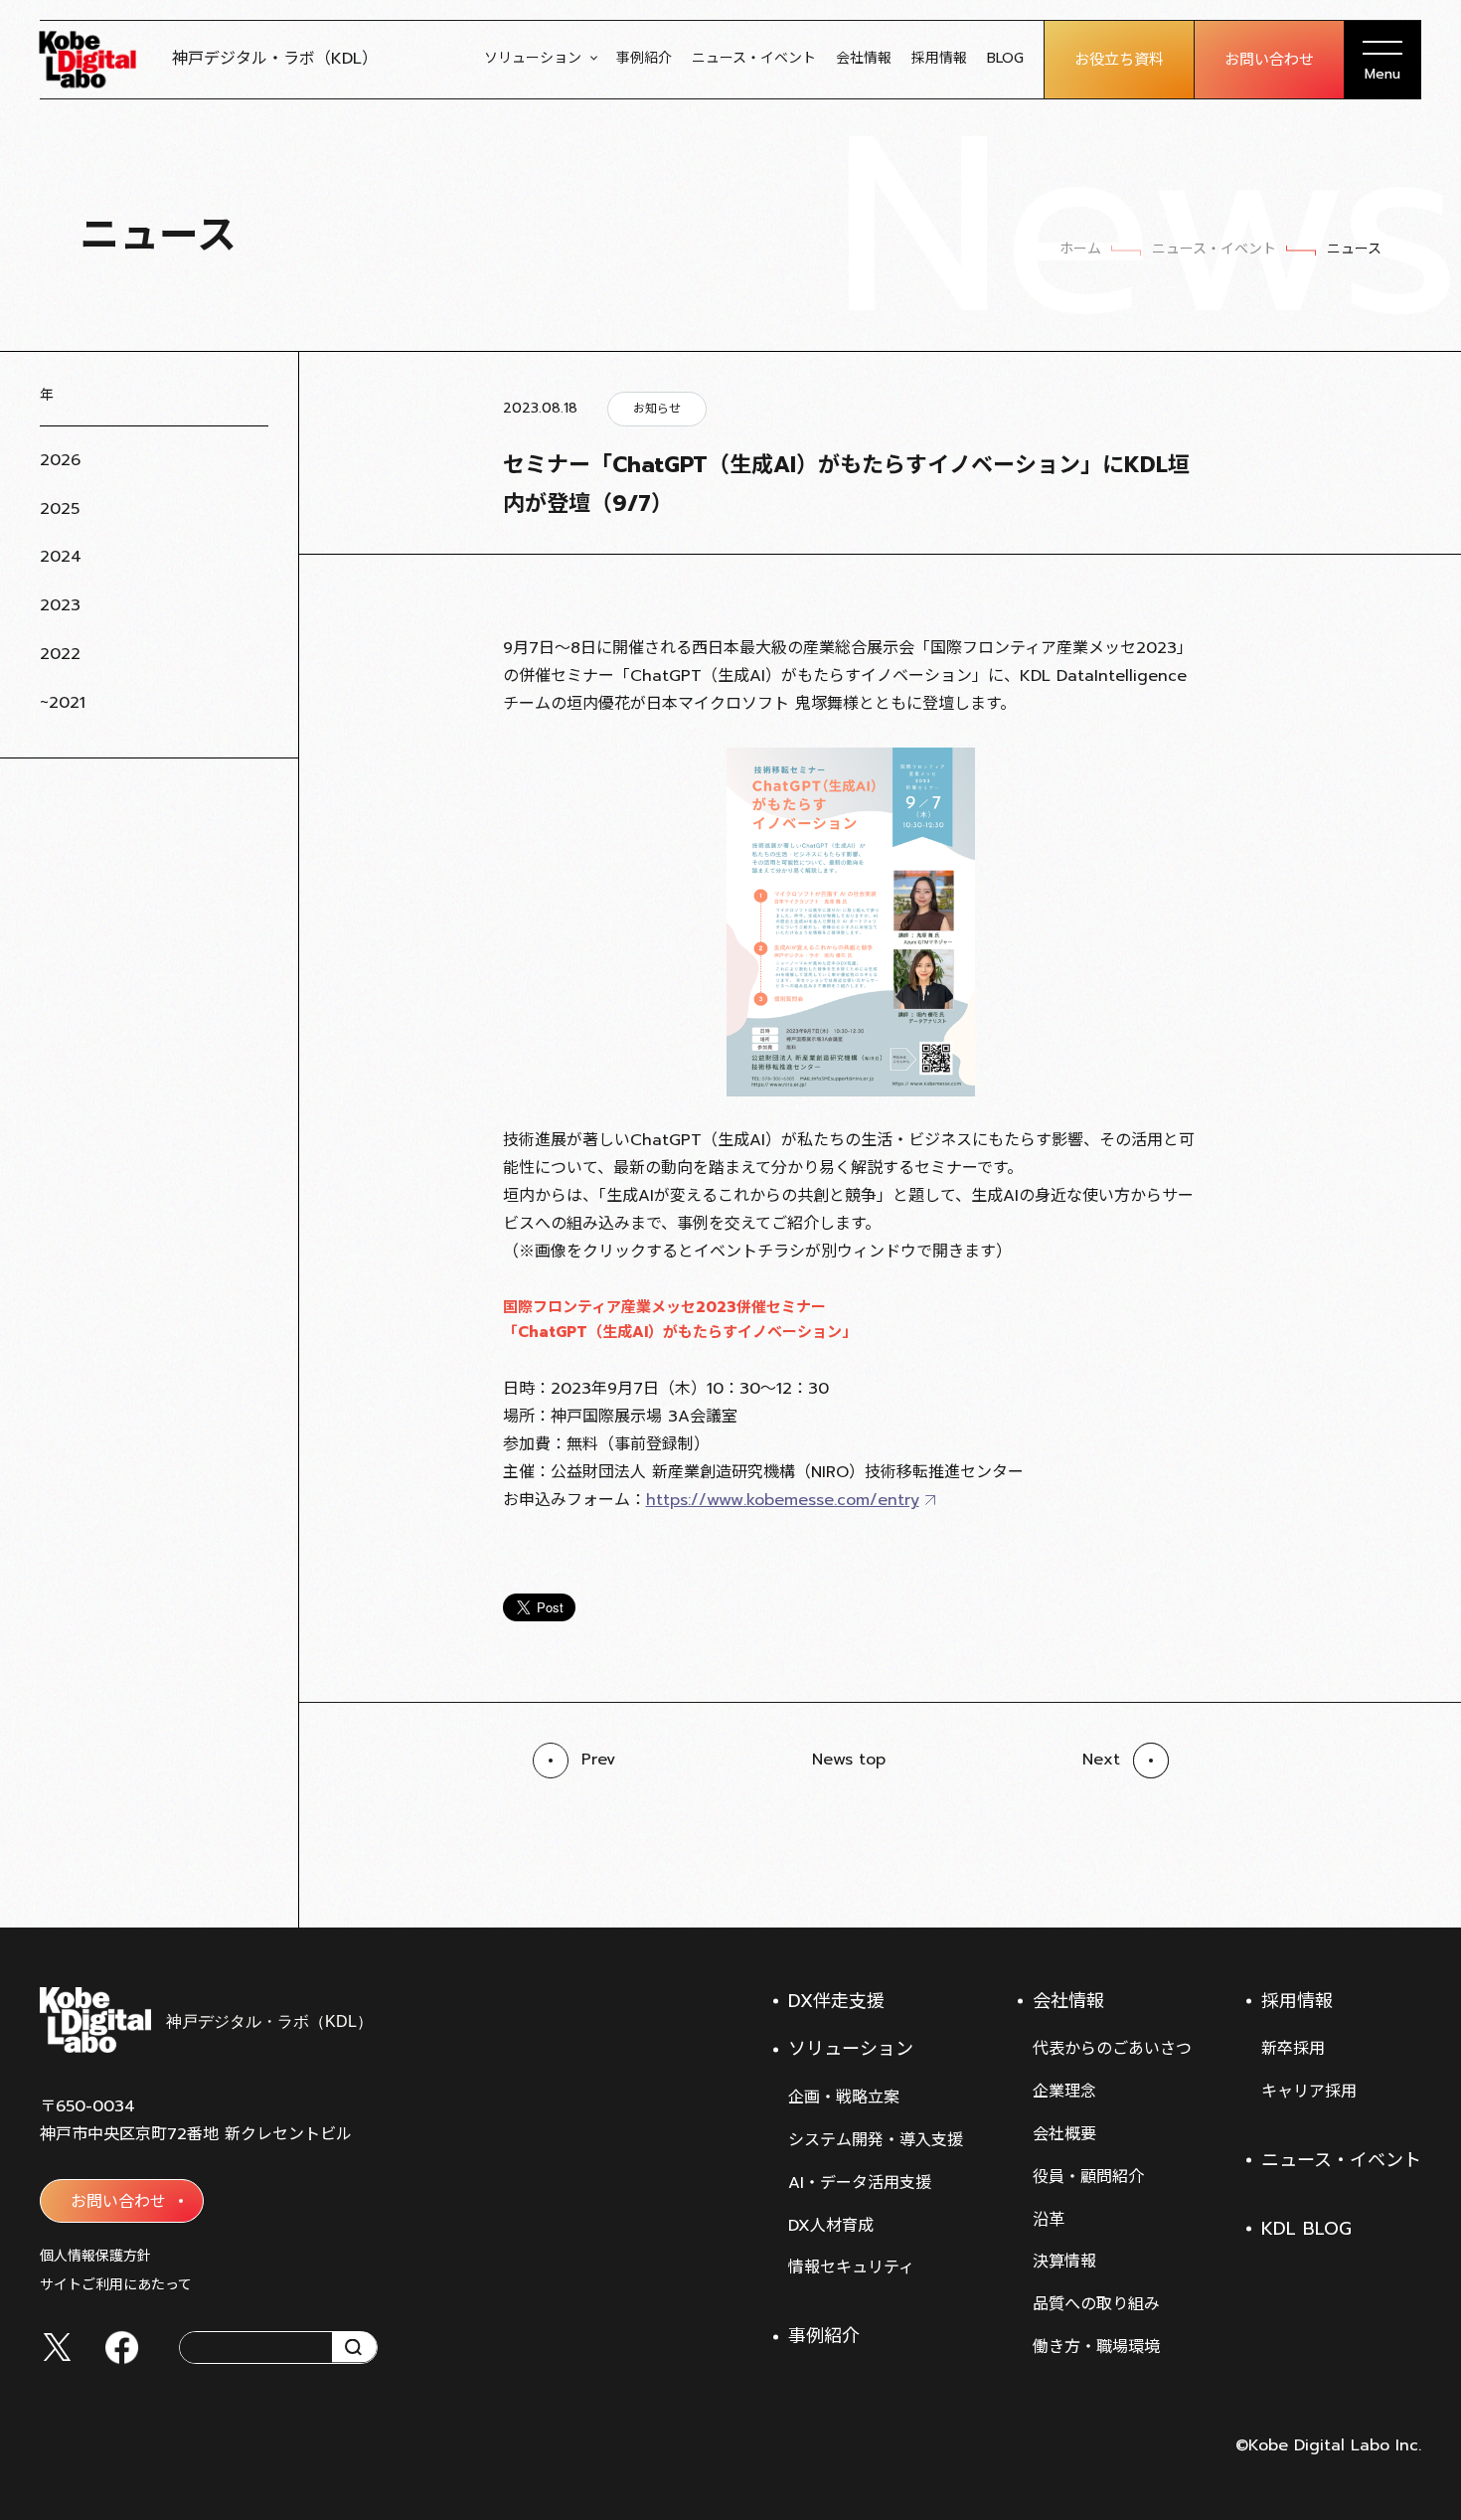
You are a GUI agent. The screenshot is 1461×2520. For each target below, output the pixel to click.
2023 (60, 605)
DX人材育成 (831, 2226)
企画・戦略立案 (844, 2098)
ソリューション (533, 58)
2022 (60, 654)
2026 (60, 460)
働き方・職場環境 (1096, 2347)
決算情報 (1064, 2262)
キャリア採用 (1309, 2092)
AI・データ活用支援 (860, 2183)
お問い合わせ (1269, 60)
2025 (60, 509)
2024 (61, 557)
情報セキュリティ (851, 2268)
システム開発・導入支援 (876, 2140)
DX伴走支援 (836, 2001)
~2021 (63, 703)
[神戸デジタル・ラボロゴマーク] (205, 2020)
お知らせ (657, 409)
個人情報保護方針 (95, 2256)
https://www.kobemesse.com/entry (783, 1500)
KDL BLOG (1306, 2229)
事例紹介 (644, 58)
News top (849, 1760)
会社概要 (1064, 2134)
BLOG (1005, 58)
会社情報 (864, 58)
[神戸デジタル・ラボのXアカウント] (57, 2347)
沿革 (1049, 2220)
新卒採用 (1293, 2049)
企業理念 (1064, 2092)
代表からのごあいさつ (1112, 2049)
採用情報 (939, 58)
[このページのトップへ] (1401, 1878)
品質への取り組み (1096, 2304)
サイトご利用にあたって (116, 2285)
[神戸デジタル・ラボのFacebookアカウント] (122, 2348)
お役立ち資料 (1119, 60)
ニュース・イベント (754, 58)
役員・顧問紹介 (1088, 2177)
